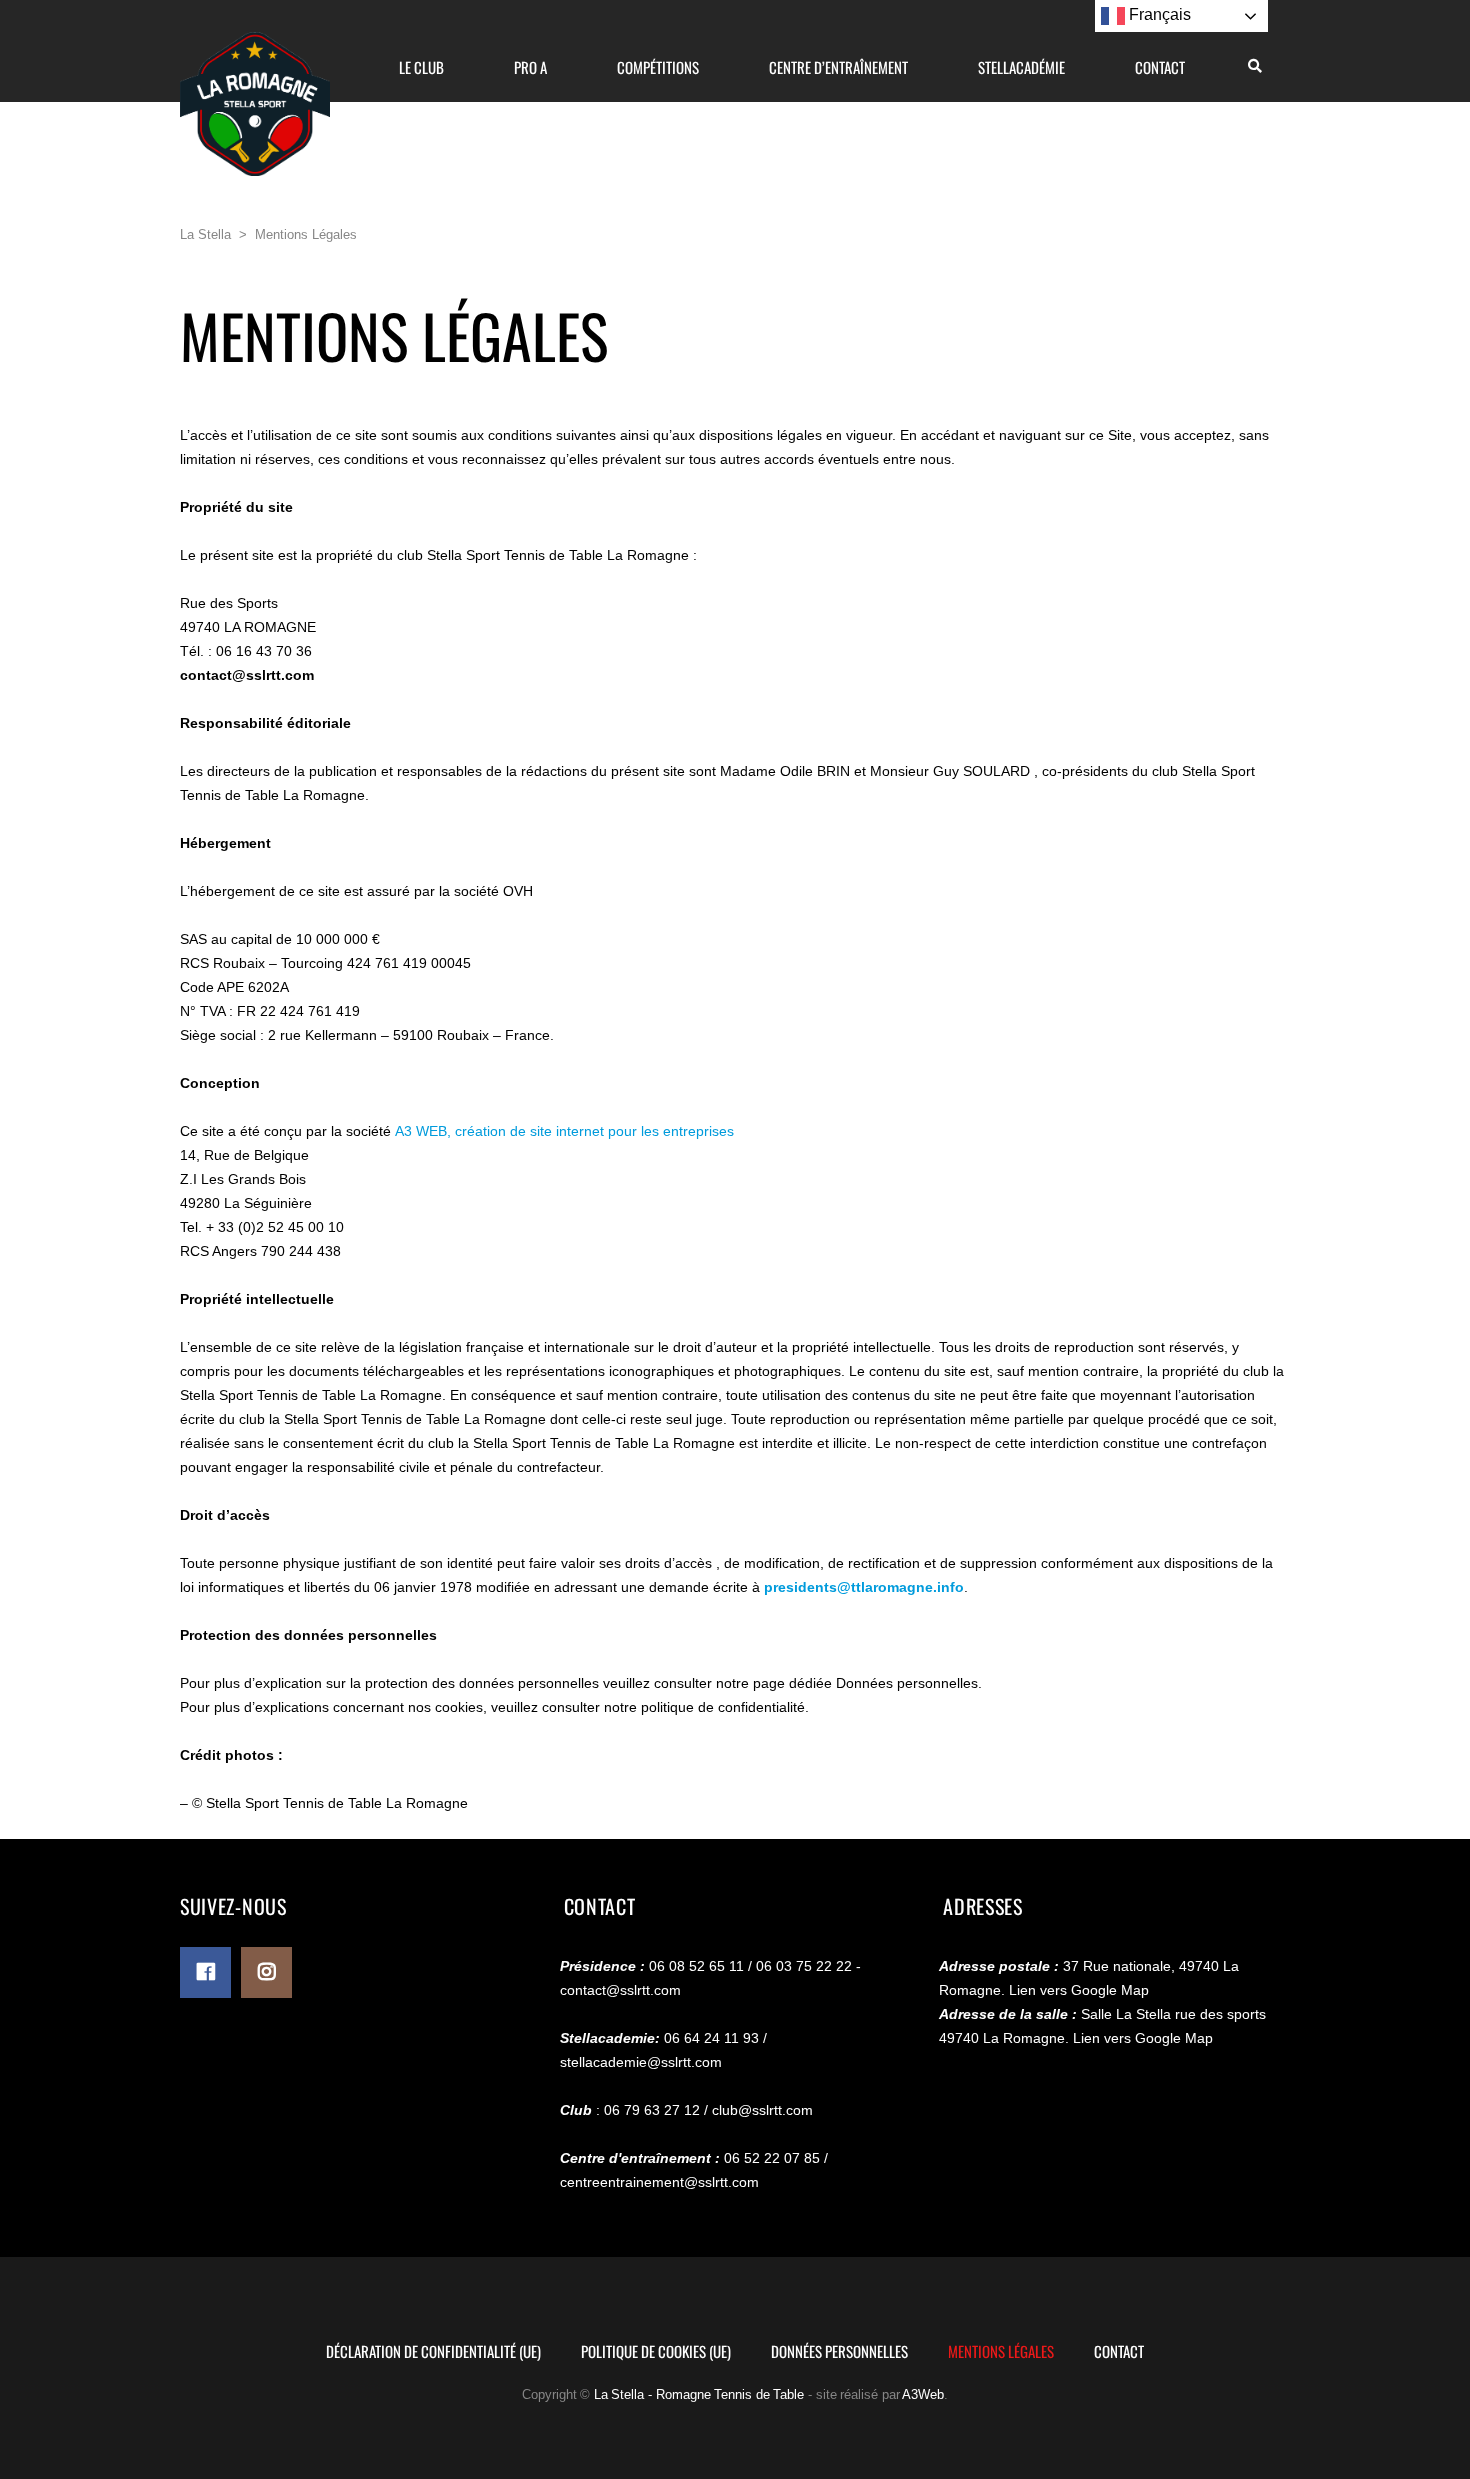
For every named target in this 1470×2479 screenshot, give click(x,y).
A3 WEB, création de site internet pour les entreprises (564, 1131)
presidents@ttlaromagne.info (864, 1587)
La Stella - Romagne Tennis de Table (699, 2394)
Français (1158, 14)
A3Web (923, 2394)
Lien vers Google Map (1079, 1990)
